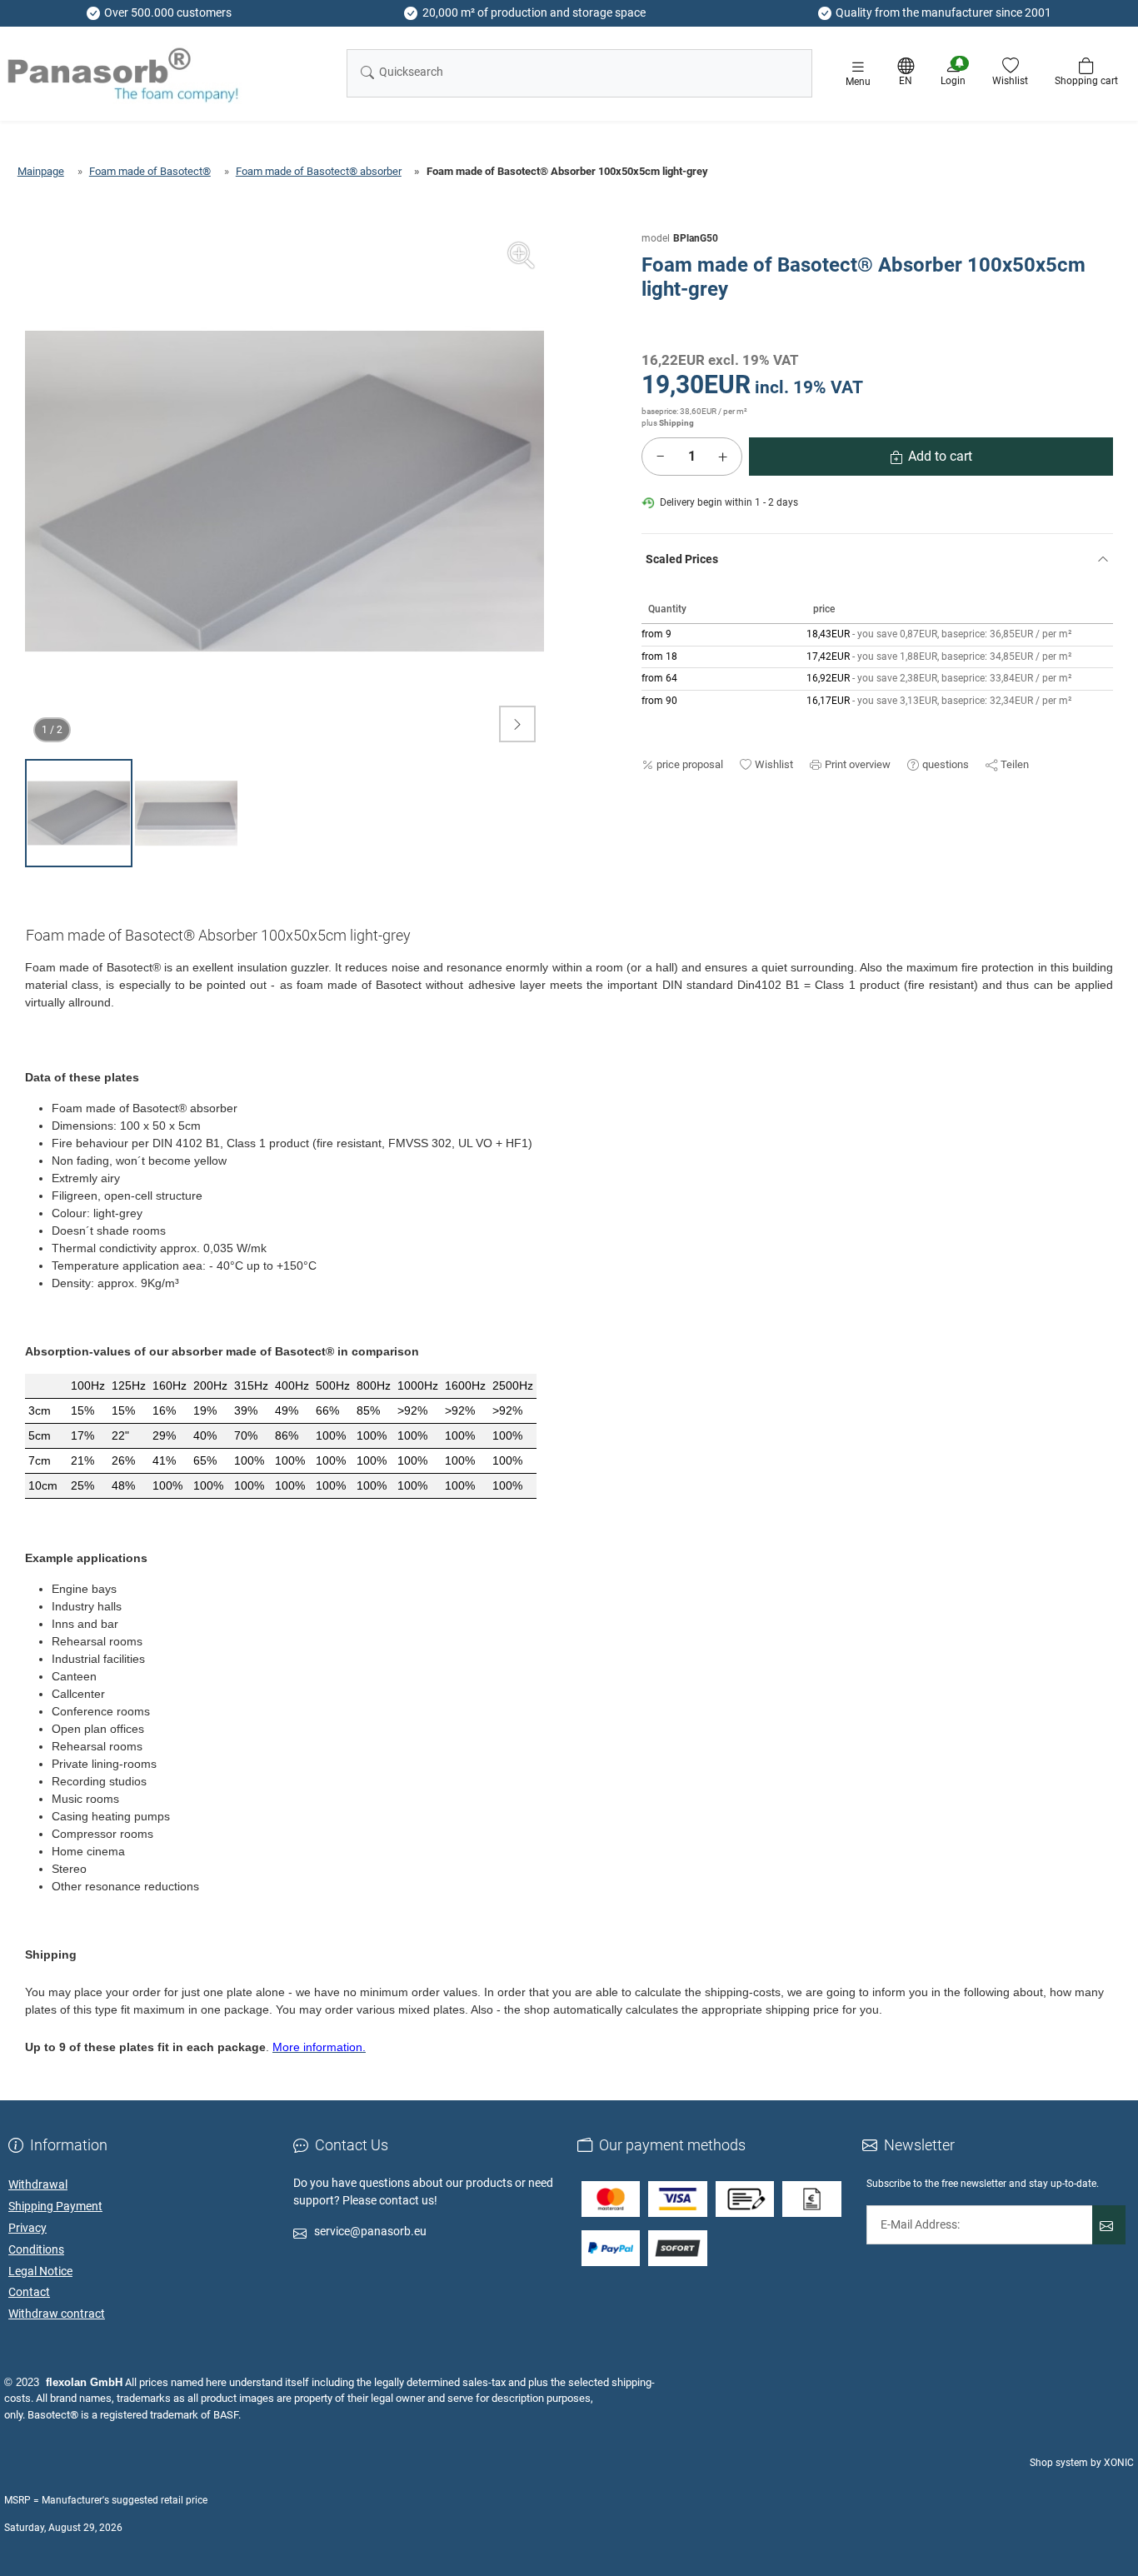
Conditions (36, 2249)
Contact (29, 2292)
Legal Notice (40, 2271)
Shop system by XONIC (1082, 2463)
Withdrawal (38, 2184)
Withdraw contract (57, 2314)
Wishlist (774, 764)
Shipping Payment (55, 2206)
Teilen (1015, 764)
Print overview (858, 764)
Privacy (27, 2228)
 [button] (517, 724)
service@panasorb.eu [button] (370, 2231)
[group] (284, 491)
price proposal (690, 764)
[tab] (225, 939)
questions (946, 764)
